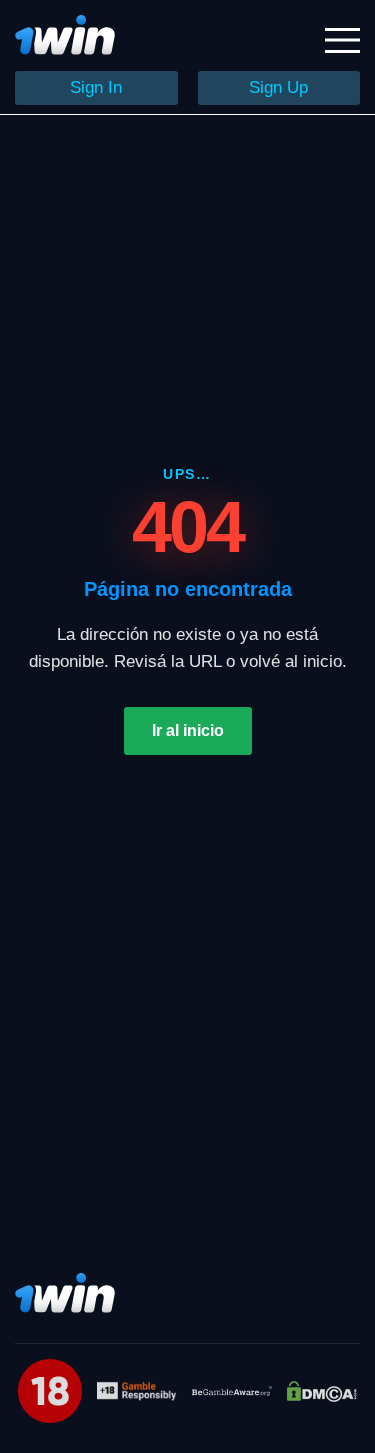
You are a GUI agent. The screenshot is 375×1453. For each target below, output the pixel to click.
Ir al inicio (188, 730)
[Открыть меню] (342, 40)
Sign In (96, 87)
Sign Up (278, 87)
